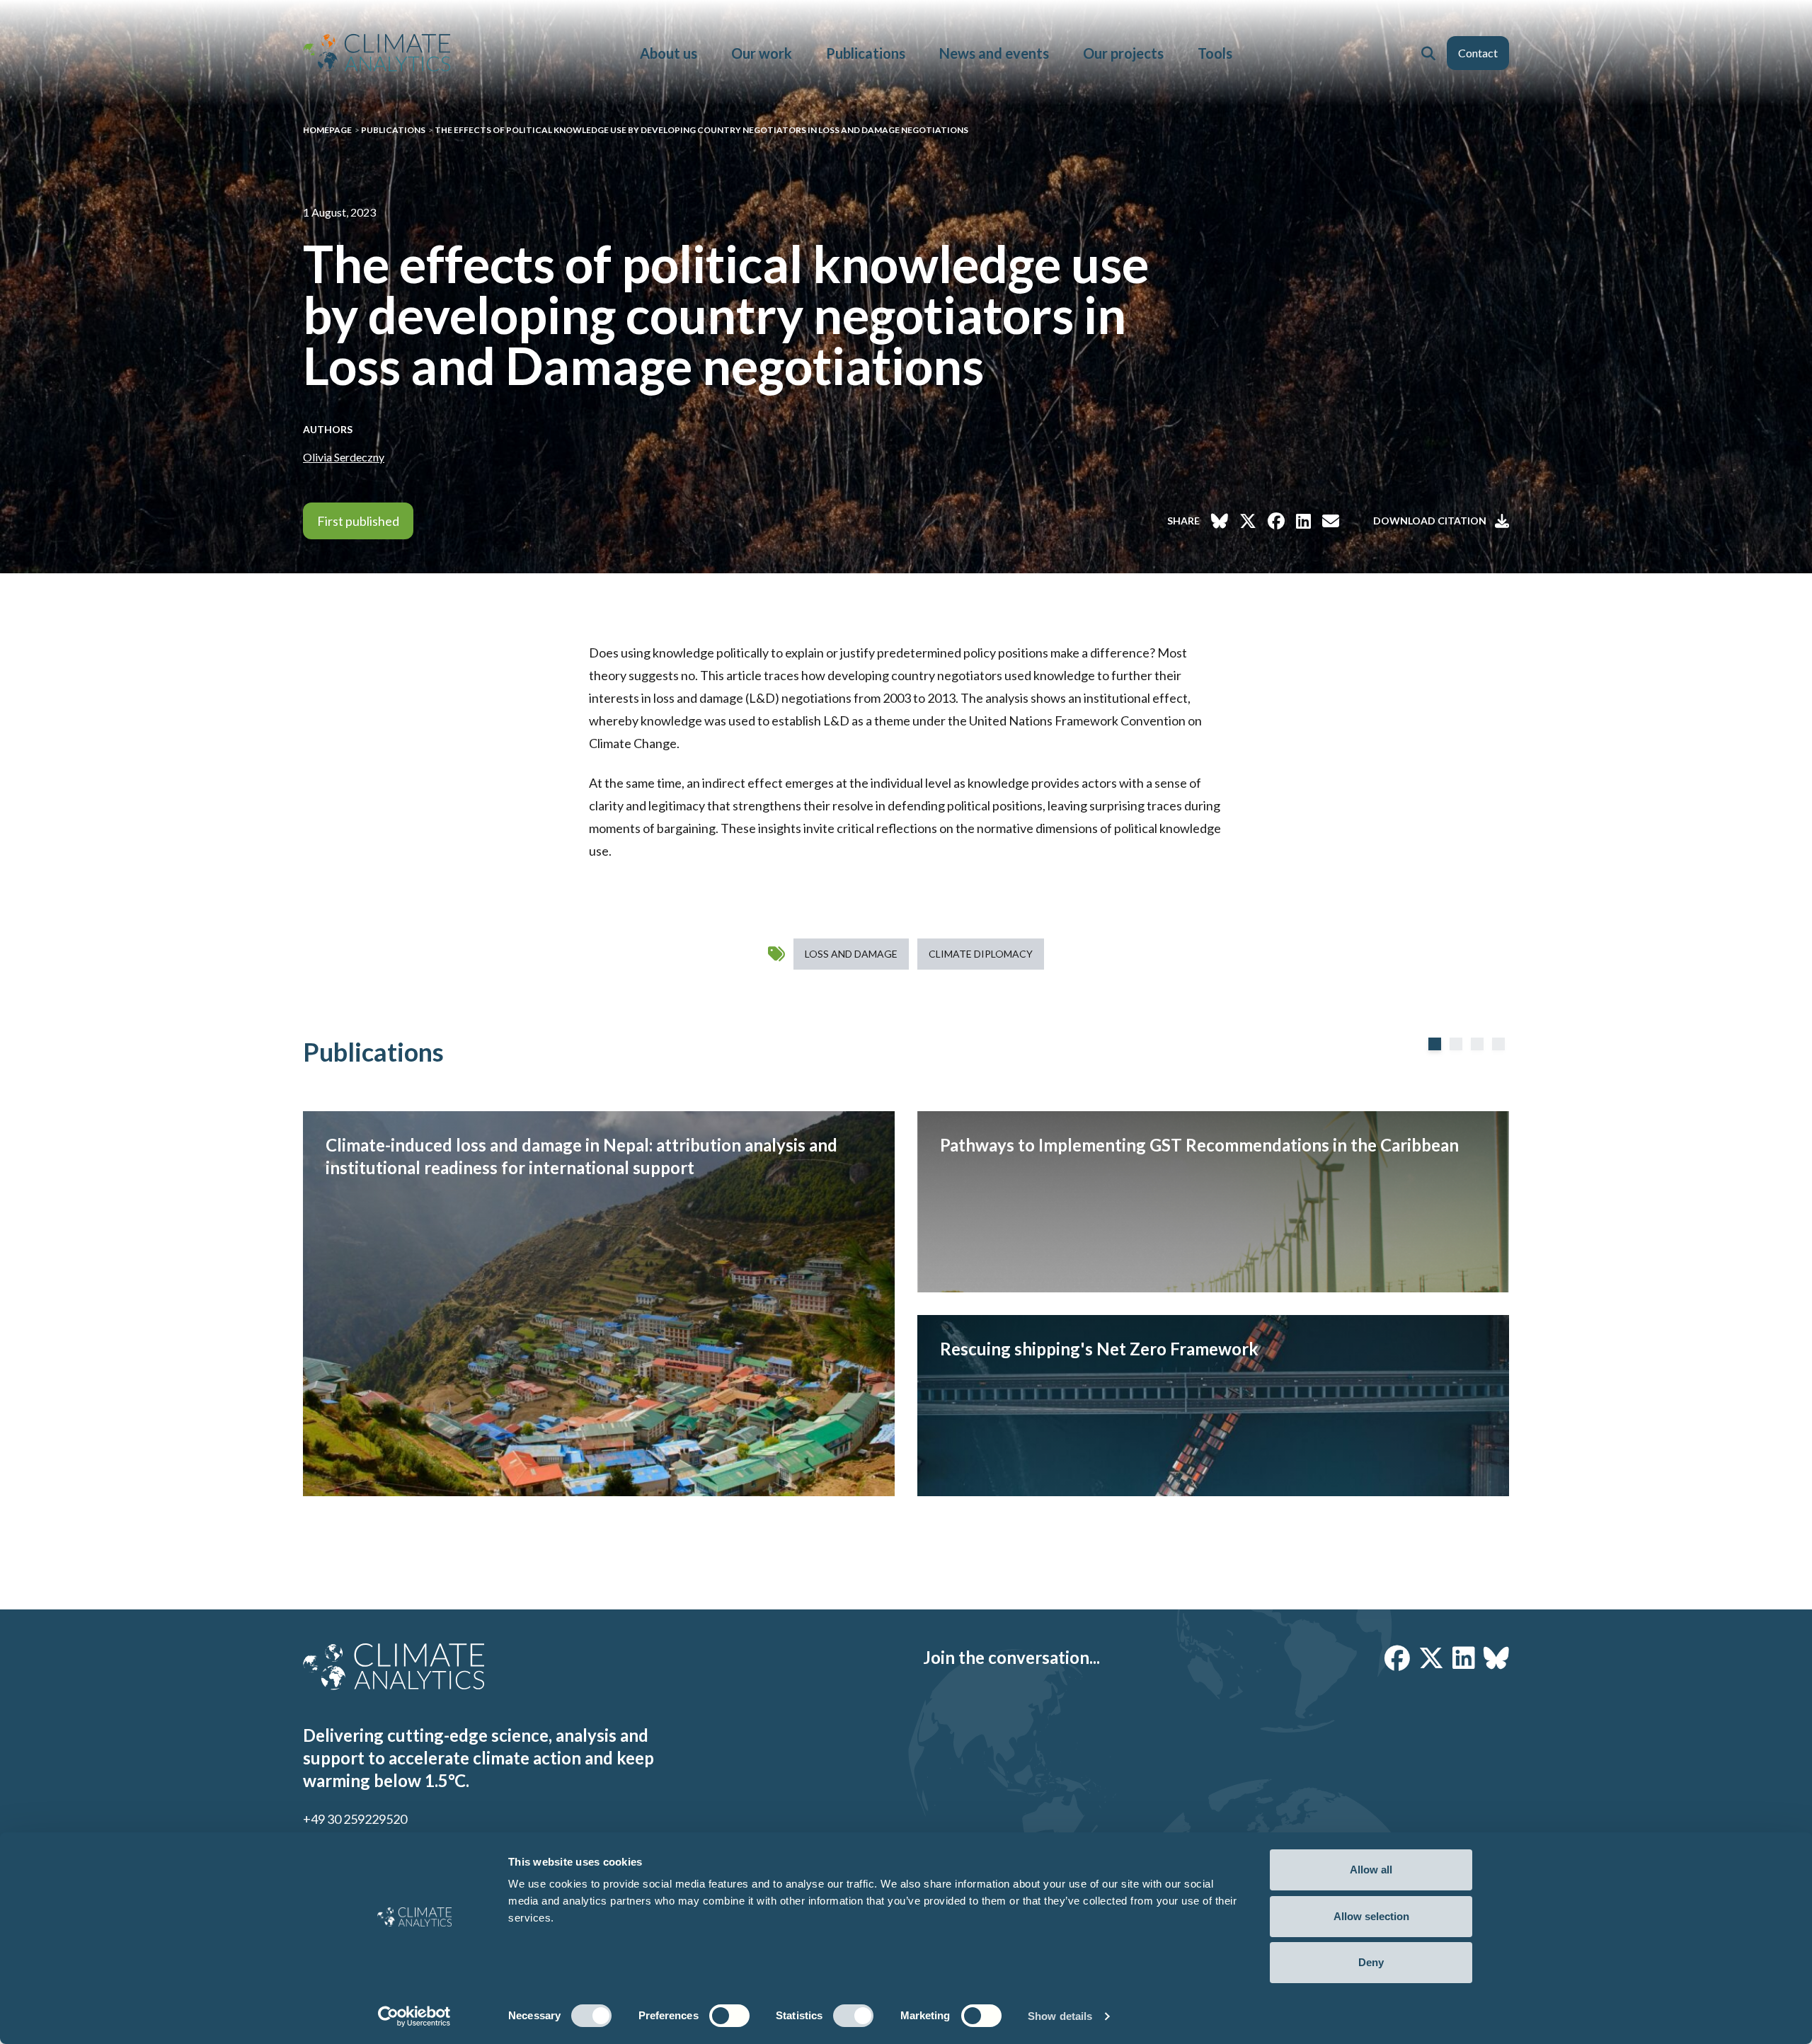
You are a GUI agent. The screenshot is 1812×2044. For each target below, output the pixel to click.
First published (358, 521)
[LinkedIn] (1464, 1658)
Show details (1060, 2016)
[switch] (729, 2016)
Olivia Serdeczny (344, 457)
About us (669, 53)
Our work (762, 53)
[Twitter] (1431, 1658)
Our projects (1123, 53)
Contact (1478, 53)
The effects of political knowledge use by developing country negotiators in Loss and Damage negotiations (701, 130)
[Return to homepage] (377, 53)
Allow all (1371, 1870)
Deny (1371, 1962)
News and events (994, 53)
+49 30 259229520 (355, 1819)
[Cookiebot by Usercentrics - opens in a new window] (414, 2016)
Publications (866, 53)
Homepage (327, 130)
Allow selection (1371, 1916)
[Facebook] (1397, 1658)
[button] (1428, 53)
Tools (1215, 53)
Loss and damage (851, 954)
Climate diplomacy (981, 954)
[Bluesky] (1496, 1658)
